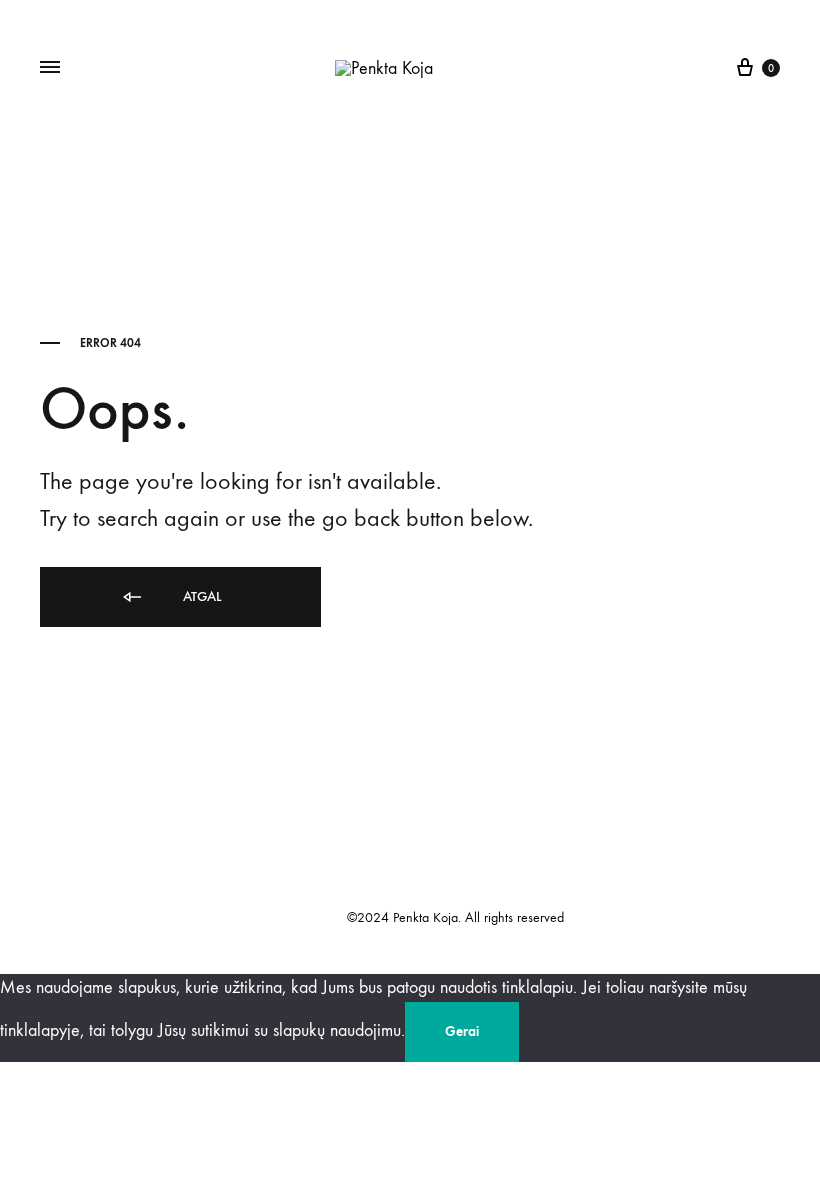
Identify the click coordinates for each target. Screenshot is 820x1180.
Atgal (200, 596)
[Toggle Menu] (50, 68)
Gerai (462, 1031)
